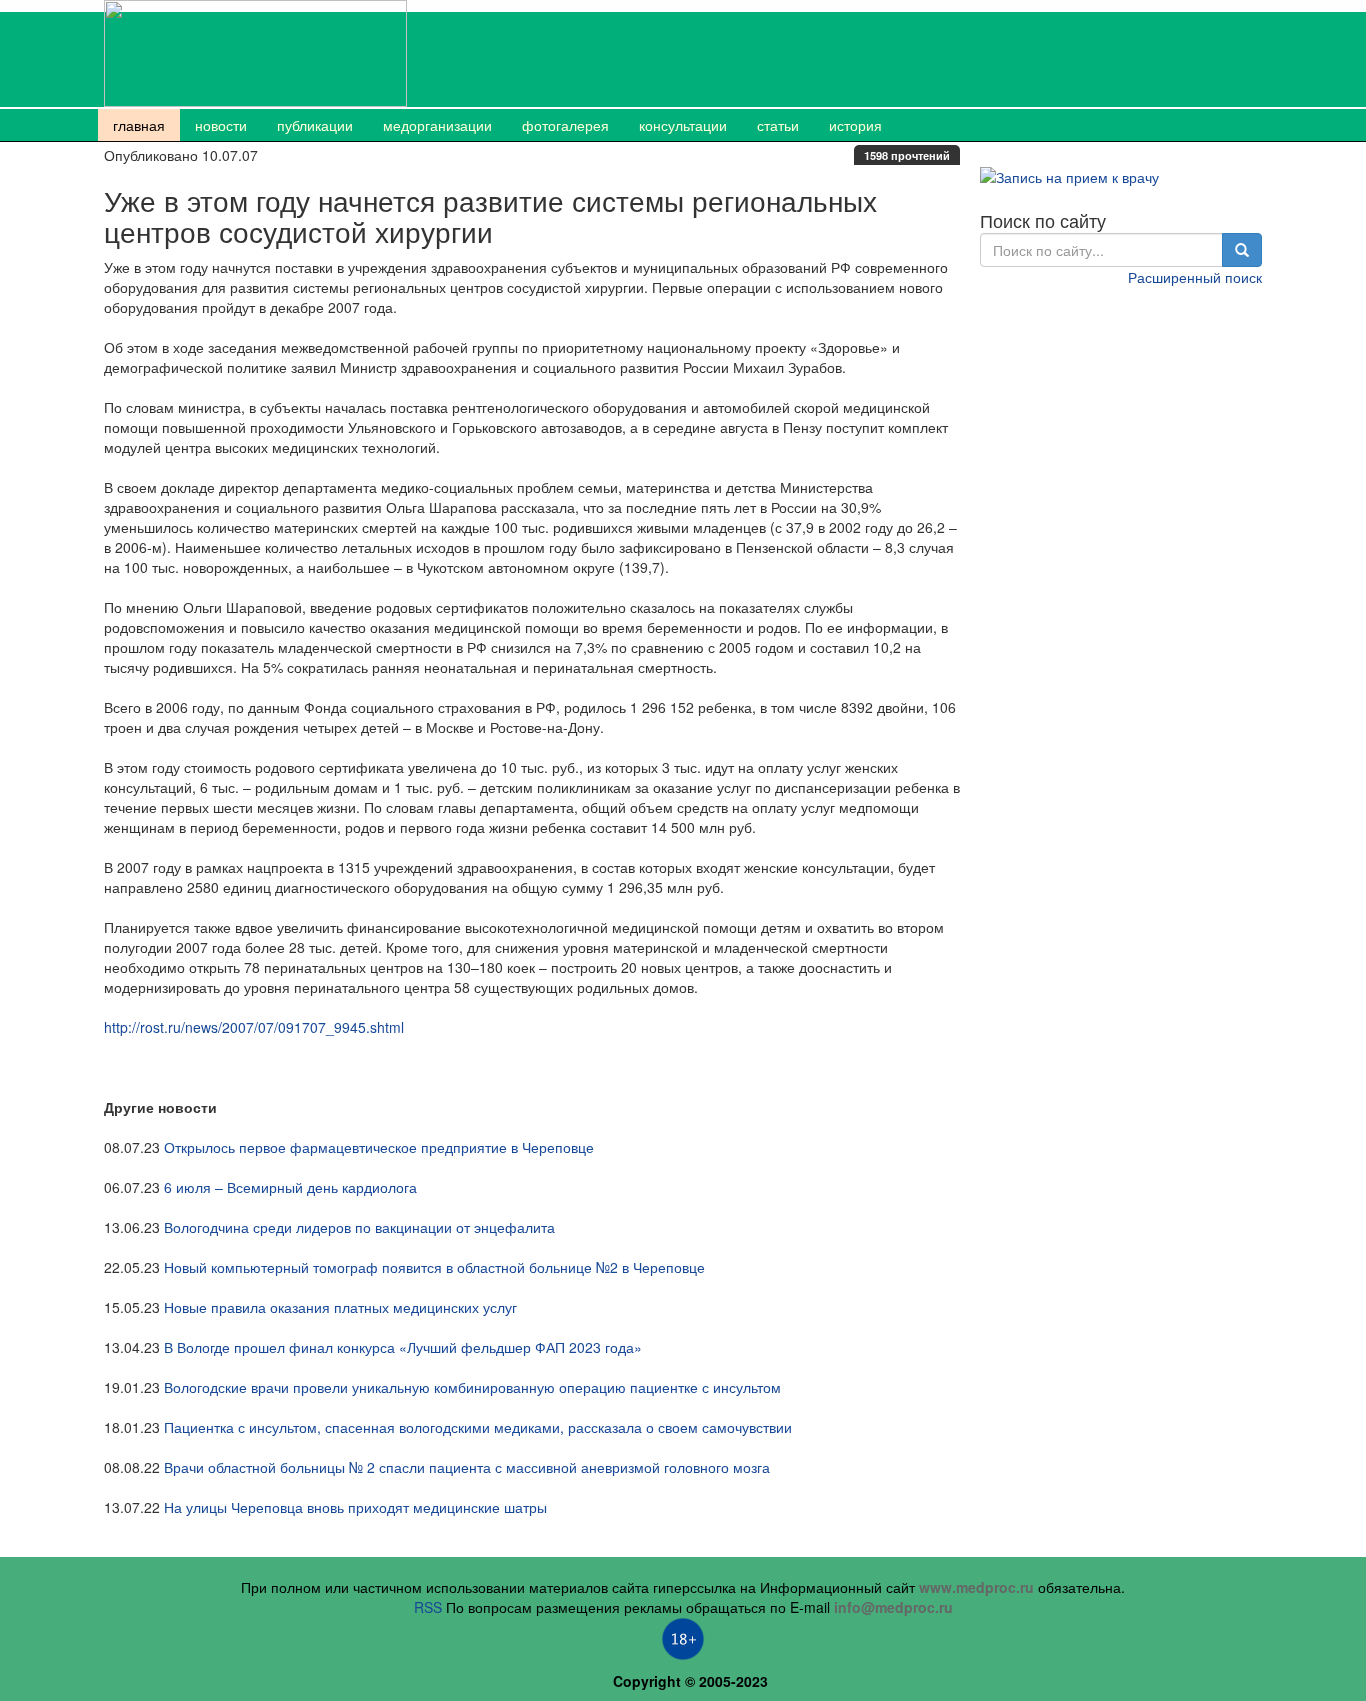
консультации (683, 125)
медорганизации (437, 125)
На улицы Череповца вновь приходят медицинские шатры (355, 1507)
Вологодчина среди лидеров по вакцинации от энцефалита (359, 1227)
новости (221, 125)
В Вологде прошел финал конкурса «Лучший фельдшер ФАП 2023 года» (403, 1347)
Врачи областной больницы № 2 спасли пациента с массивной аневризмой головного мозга (467, 1467)
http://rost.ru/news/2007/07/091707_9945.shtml (254, 1027)
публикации (315, 125)
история (855, 125)
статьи (778, 125)
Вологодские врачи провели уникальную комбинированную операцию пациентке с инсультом (472, 1387)
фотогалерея (565, 125)
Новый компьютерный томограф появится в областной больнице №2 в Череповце (434, 1267)
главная (139, 125)
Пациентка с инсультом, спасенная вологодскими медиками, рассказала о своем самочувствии (478, 1427)
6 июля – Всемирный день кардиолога (290, 1187)
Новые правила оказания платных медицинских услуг (340, 1307)
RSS (428, 1607)
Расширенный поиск (1195, 277)
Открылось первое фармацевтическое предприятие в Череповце (379, 1147)
